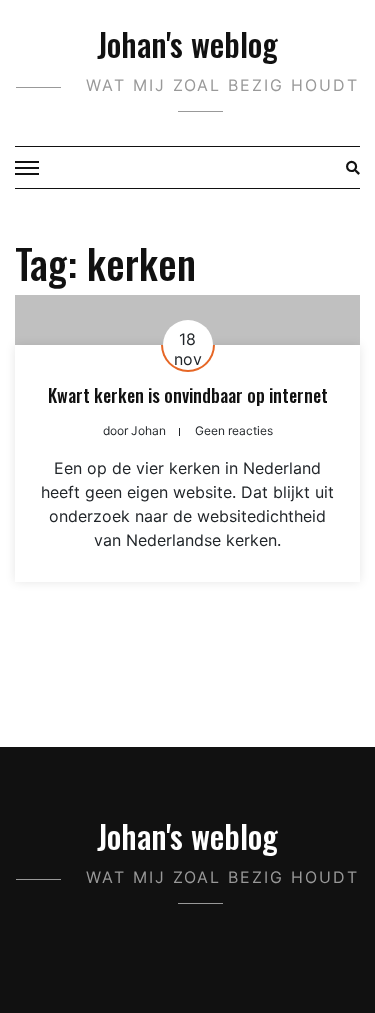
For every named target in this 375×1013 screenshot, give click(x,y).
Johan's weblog (187, 43)
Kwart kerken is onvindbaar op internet (188, 395)
